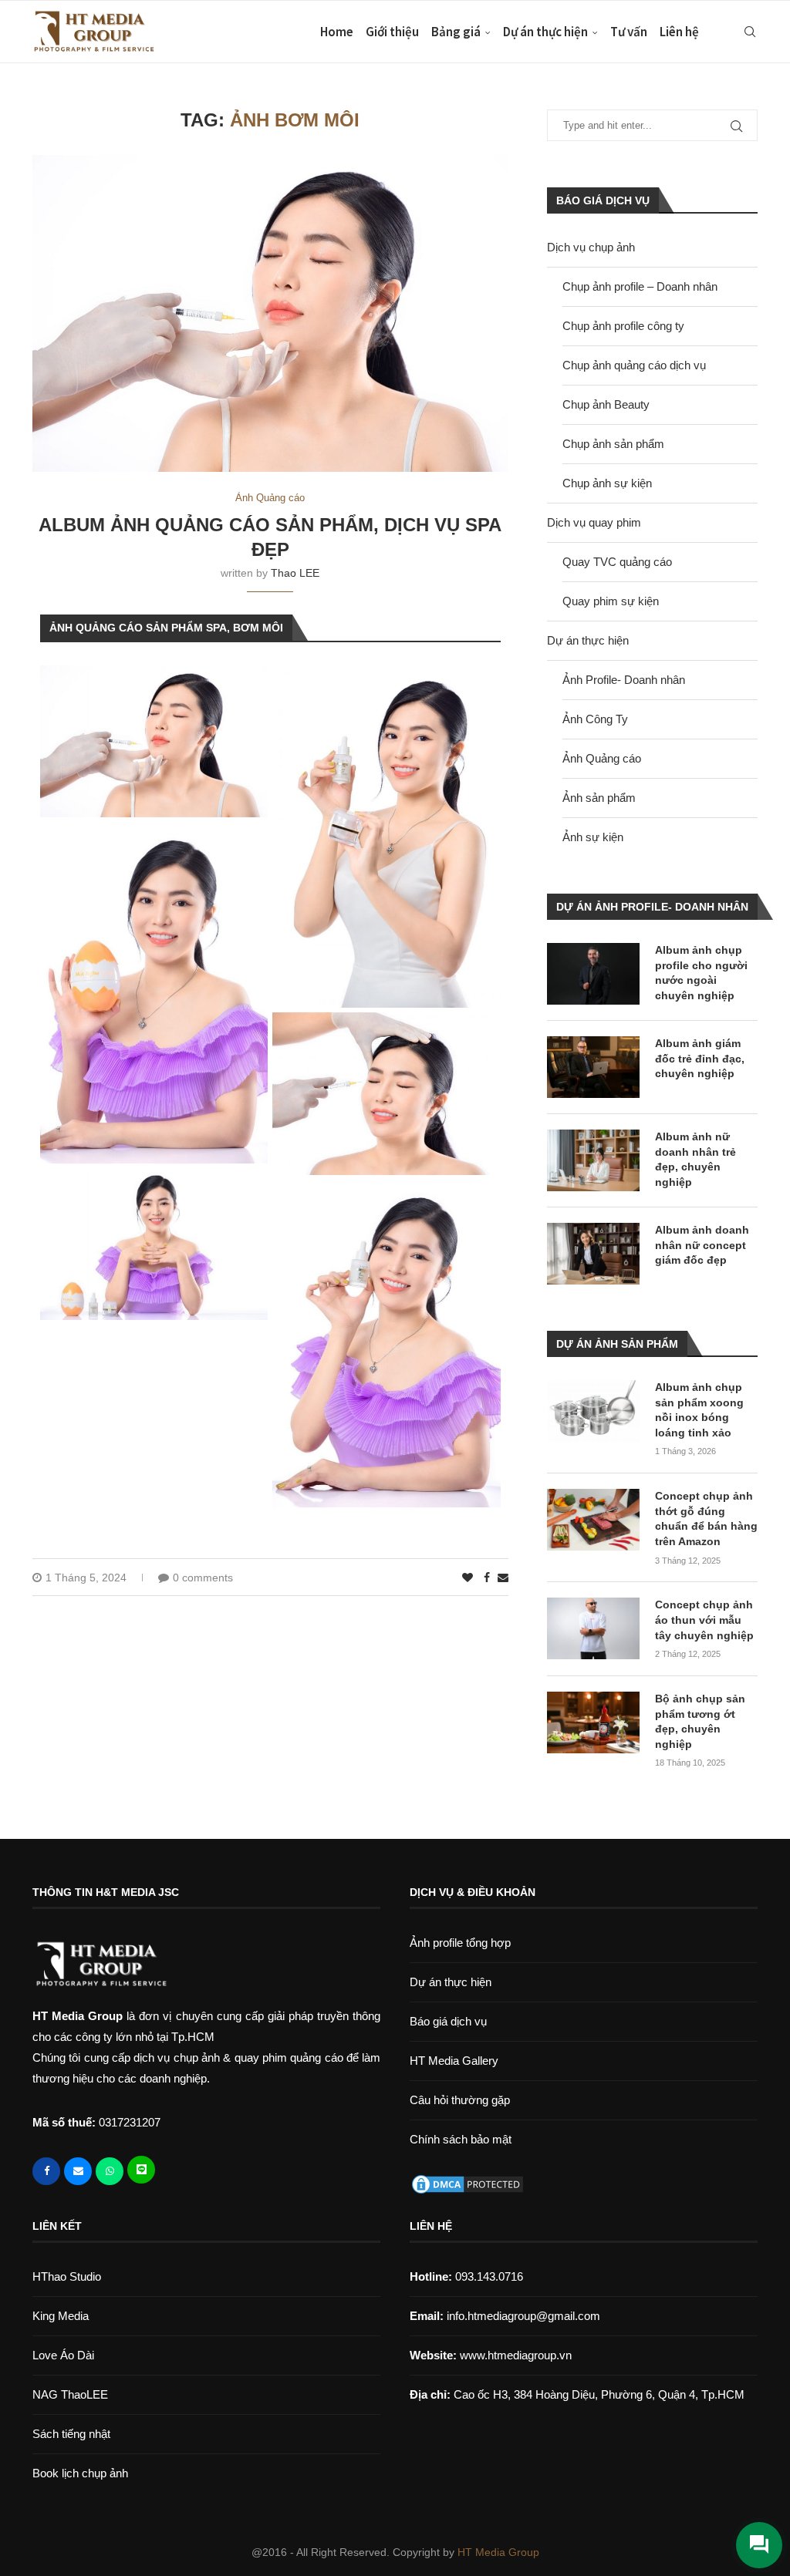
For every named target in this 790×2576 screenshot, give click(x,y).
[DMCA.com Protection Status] (468, 2183)
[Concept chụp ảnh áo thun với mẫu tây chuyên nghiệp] (593, 1628)
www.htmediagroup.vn (516, 2355)
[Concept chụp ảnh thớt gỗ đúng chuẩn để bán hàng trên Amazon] (593, 1520)
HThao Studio (67, 2276)
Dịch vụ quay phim (594, 522)
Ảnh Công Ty (595, 719)
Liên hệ (679, 32)
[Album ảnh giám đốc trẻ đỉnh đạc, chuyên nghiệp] (593, 1067)
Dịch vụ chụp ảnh (591, 247)
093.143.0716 (466, 2276)
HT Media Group (498, 2552)
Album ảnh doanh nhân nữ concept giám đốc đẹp (702, 1245)
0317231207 (130, 2122)
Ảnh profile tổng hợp (460, 1943)
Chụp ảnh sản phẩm (613, 444)
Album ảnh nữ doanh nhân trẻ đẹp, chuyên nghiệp (695, 1159)
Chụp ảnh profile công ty (623, 326)
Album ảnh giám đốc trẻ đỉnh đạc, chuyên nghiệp (700, 1058)
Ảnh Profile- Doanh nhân (624, 680)
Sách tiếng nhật (71, 2434)
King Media (61, 2316)
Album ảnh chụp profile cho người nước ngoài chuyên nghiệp (701, 973)
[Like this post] (468, 1578)
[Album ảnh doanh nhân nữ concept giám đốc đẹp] (593, 1254)
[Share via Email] (503, 1578)
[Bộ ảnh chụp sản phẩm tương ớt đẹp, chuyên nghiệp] (593, 1722)
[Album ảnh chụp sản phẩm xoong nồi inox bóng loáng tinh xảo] (593, 1411)
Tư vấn (629, 32)
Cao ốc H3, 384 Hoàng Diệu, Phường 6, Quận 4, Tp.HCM (599, 2394)
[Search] (750, 32)
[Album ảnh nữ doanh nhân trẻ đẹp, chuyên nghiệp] (593, 1160)
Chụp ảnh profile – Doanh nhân (640, 286)
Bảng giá (456, 32)
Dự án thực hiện (545, 32)
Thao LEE (295, 573)
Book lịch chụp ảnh (80, 2473)
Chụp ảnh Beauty (606, 404)
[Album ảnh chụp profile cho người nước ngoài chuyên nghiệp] (593, 974)
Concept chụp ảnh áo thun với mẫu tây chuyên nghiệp (704, 1620)
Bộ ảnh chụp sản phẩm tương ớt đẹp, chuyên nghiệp (700, 1721)
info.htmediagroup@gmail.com (523, 2316)
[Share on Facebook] (487, 1578)
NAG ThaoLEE (70, 2394)
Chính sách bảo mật (461, 2139)
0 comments (203, 1578)
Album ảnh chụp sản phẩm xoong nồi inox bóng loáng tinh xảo (699, 1410)
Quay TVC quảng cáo (617, 562)
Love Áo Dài (63, 2355)
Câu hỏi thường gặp (460, 2100)
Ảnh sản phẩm (599, 798)
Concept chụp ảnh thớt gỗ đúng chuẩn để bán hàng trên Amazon (706, 1519)
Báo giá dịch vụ (448, 2021)
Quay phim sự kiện (611, 601)
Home (337, 32)
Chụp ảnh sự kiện (607, 483)
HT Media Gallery (454, 2061)
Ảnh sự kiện (593, 837)
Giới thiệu (392, 32)
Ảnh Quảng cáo (602, 758)
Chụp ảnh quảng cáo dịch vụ (634, 365)
